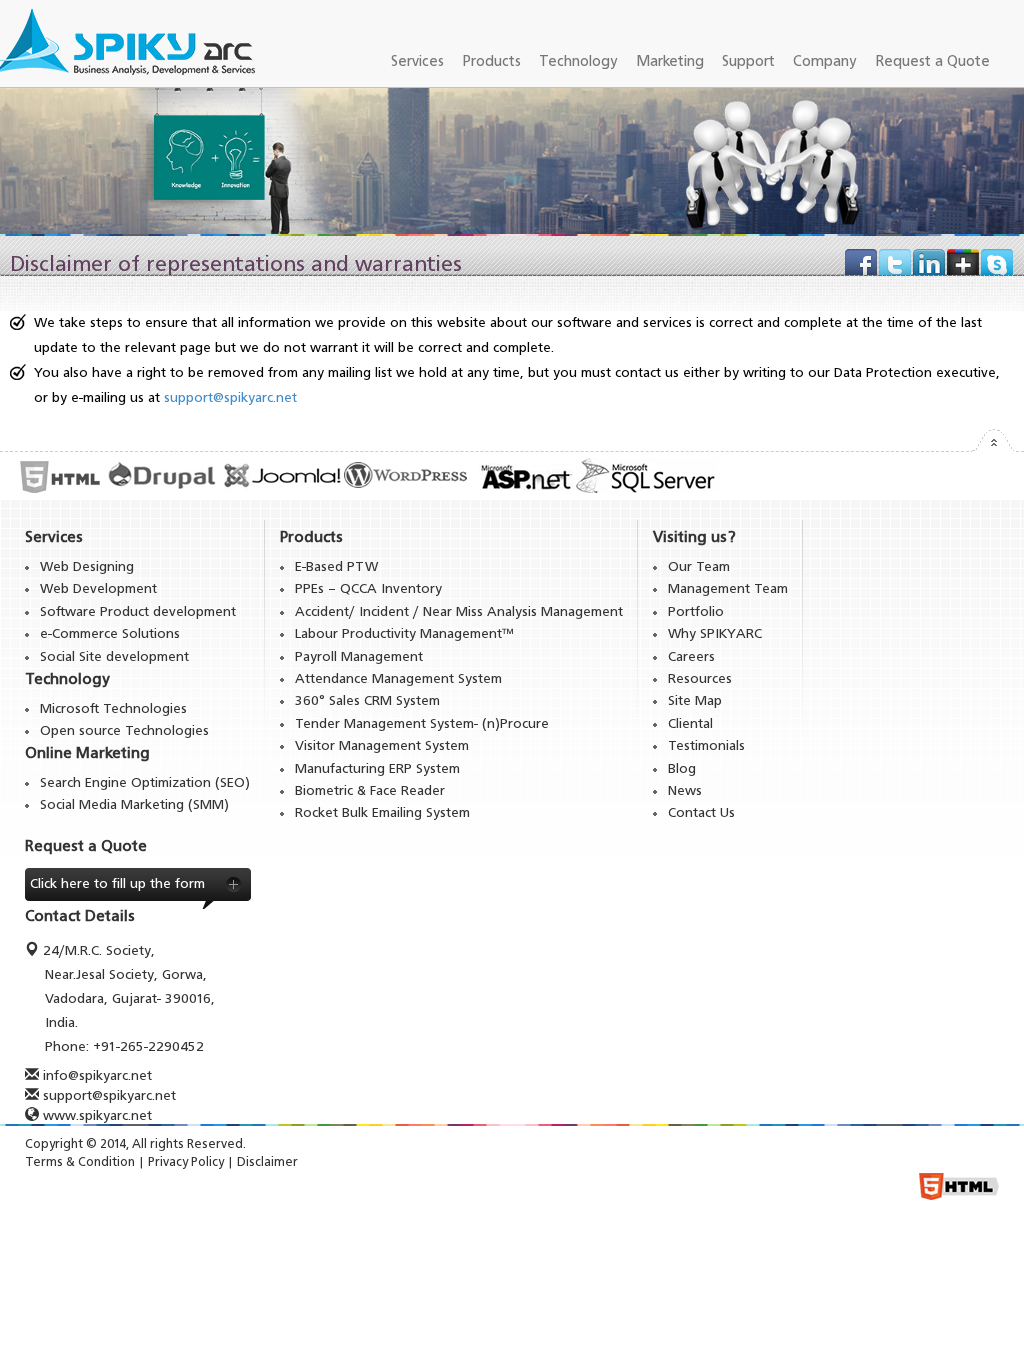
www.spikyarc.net (97, 1116)
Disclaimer (267, 1162)
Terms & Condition (80, 1162)
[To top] (993, 445)
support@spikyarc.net (230, 398)
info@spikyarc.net (97, 1076)
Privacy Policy (186, 1162)
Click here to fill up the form (117, 884)
